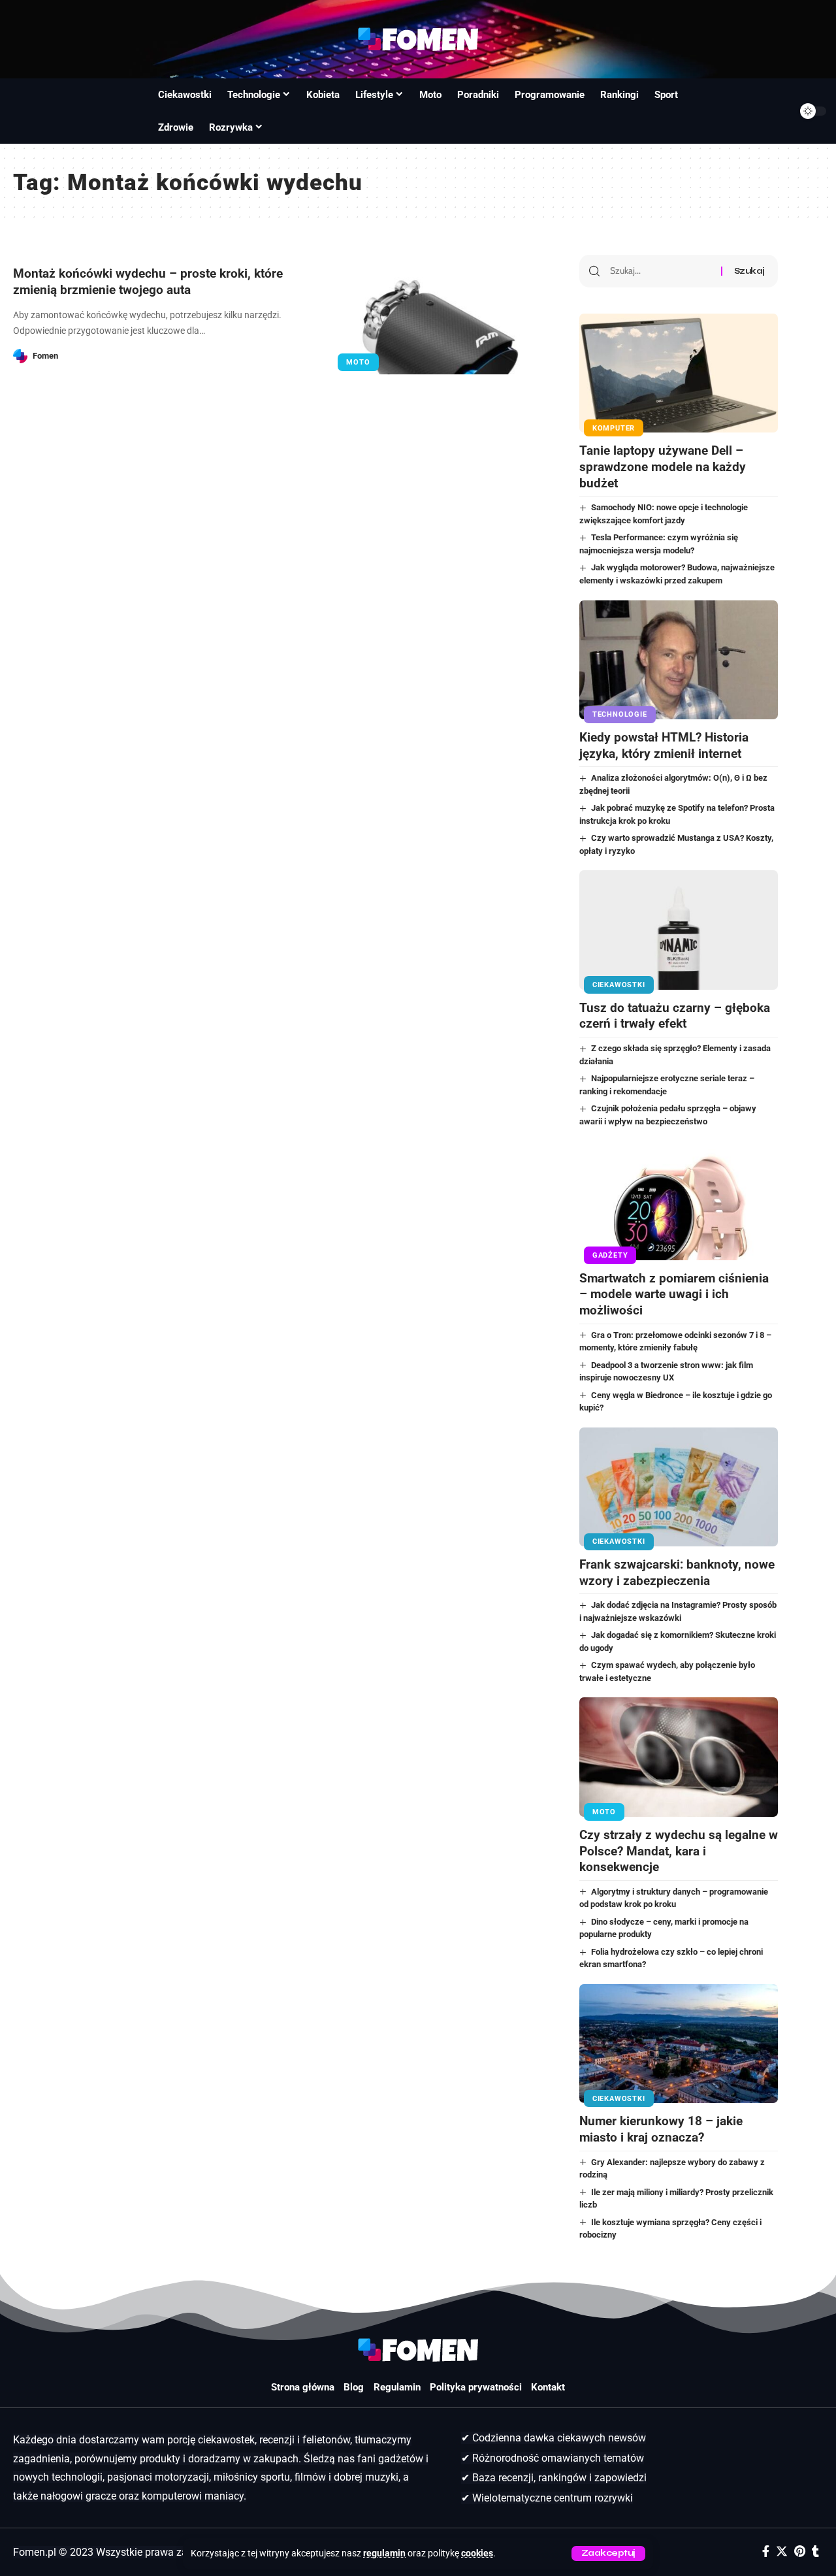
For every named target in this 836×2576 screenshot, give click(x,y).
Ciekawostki (619, 985)
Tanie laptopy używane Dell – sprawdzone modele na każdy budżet (663, 466)
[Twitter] (782, 2552)
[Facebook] (766, 2552)
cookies (477, 2553)
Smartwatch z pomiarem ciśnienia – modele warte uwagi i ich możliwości (674, 1294)
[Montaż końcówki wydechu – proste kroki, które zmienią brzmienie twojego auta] (441, 315)
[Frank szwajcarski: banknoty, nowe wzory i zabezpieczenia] (679, 1487)
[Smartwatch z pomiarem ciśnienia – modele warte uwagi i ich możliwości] (679, 1200)
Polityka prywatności (476, 2387)
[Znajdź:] (661, 271)
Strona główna (303, 2387)
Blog (354, 2387)
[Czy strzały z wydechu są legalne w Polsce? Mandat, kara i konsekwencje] (679, 1757)
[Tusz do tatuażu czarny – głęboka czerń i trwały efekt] (679, 930)
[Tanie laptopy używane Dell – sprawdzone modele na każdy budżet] (679, 373)
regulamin (384, 2553)
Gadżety (610, 1255)
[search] (25, 111)
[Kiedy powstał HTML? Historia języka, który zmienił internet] (679, 660)
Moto (358, 362)
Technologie (619, 714)
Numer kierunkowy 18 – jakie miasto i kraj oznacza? (661, 2129)
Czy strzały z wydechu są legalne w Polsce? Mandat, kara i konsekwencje (679, 1851)
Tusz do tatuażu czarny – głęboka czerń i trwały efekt (675, 1016)
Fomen (45, 356)
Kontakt (548, 2387)
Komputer (614, 428)
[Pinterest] (800, 2552)
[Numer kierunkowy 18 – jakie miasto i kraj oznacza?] (679, 2044)
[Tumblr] (815, 2552)
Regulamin (397, 2387)
